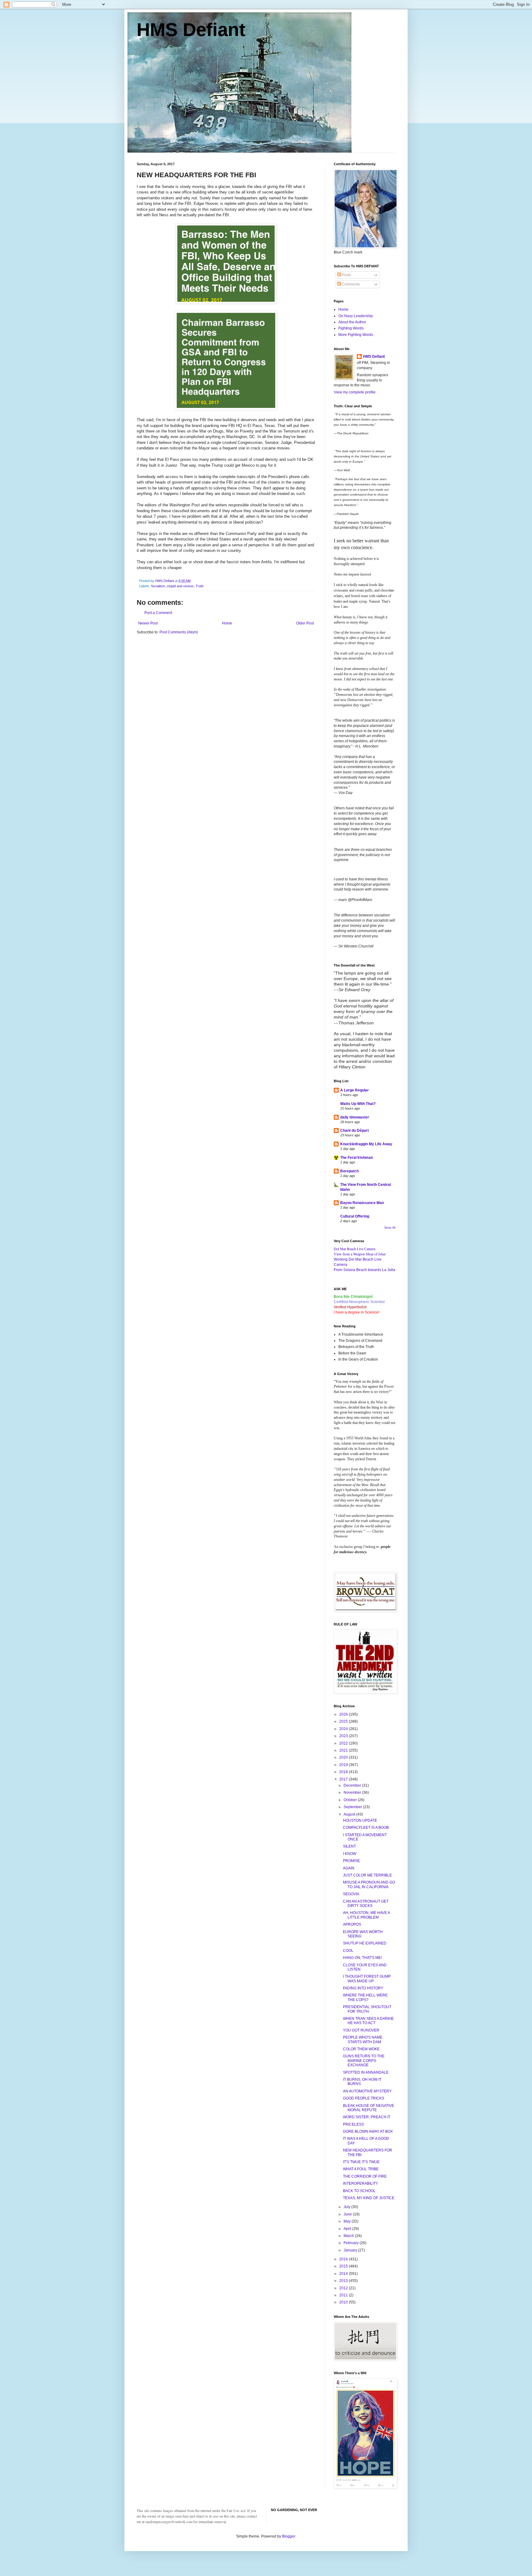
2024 (344, 1729)
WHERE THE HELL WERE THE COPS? (365, 1997)
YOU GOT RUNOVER (361, 2030)
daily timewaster (355, 1117)
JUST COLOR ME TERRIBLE (367, 1875)
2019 (344, 1765)
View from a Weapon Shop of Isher (360, 1254)
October (351, 1800)
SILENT (349, 1846)
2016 (344, 2259)
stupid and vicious (180, 586)
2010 (344, 2302)
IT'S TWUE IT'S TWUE (361, 2162)
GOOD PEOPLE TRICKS (364, 2098)
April (348, 2229)
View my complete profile (355, 392)
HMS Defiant (191, 30)
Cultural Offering (355, 1216)
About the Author (352, 322)
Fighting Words (351, 328)
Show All (390, 1228)
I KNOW (350, 1854)
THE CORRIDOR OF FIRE (365, 2176)
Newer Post (148, 623)
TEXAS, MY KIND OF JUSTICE (369, 2198)
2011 (344, 2295)
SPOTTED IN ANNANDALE (366, 2072)
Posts (346, 275)
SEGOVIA (351, 1894)
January (351, 2250)
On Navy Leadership (356, 316)
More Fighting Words (356, 335)
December (353, 1785)
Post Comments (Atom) (179, 632)
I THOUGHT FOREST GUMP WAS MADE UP (367, 1979)
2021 (344, 1750)
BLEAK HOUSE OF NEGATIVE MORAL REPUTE (369, 2108)
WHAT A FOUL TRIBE (361, 2169)
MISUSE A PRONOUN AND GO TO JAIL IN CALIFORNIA (369, 1884)
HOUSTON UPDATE (360, 1820)
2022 (344, 1743)
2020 (344, 1757)
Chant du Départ (355, 1130)
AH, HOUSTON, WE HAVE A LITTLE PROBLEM (366, 1915)
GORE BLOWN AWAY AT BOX (368, 2131)
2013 (344, 2281)
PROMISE (351, 1861)
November (353, 1792)
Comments (350, 284)
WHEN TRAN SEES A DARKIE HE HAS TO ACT (368, 2021)
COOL (348, 1951)
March (349, 2236)
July (347, 2207)
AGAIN (349, 1868)
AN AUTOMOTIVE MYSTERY (367, 2091)
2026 (344, 1714)
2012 (344, 2288)
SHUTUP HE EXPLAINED (365, 1943)
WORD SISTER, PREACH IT (367, 2117)
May (348, 2221)
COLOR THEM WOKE (361, 2049)
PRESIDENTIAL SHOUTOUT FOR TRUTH (367, 2009)
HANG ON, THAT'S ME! (362, 1958)
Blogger (288, 2536)
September (353, 1807)
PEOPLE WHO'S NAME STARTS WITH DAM (363, 2040)
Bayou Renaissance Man (362, 1203)
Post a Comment (158, 613)
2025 (344, 1721)
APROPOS (352, 1924)
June (348, 2214)
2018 (344, 1772)
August (350, 1814)
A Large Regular (355, 1090)
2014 (344, 2274)
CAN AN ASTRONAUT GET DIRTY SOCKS (366, 1904)
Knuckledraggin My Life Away (366, 1144)
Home (227, 623)
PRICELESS (353, 2124)
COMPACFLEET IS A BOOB (366, 1828)
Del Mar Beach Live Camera (355, 1249)
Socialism (158, 586)
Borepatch (349, 1171)
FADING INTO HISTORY (363, 1988)
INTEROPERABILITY (361, 2183)
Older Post (305, 623)
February (352, 2243)
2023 (344, 1736)
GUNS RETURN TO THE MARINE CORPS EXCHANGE (364, 2061)
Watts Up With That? (358, 1104)
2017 (344, 1779)
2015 (344, 2266)
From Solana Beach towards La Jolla (365, 1270)
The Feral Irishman (357, 1158)
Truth (199, 586)
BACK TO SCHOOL (359, 2191)
